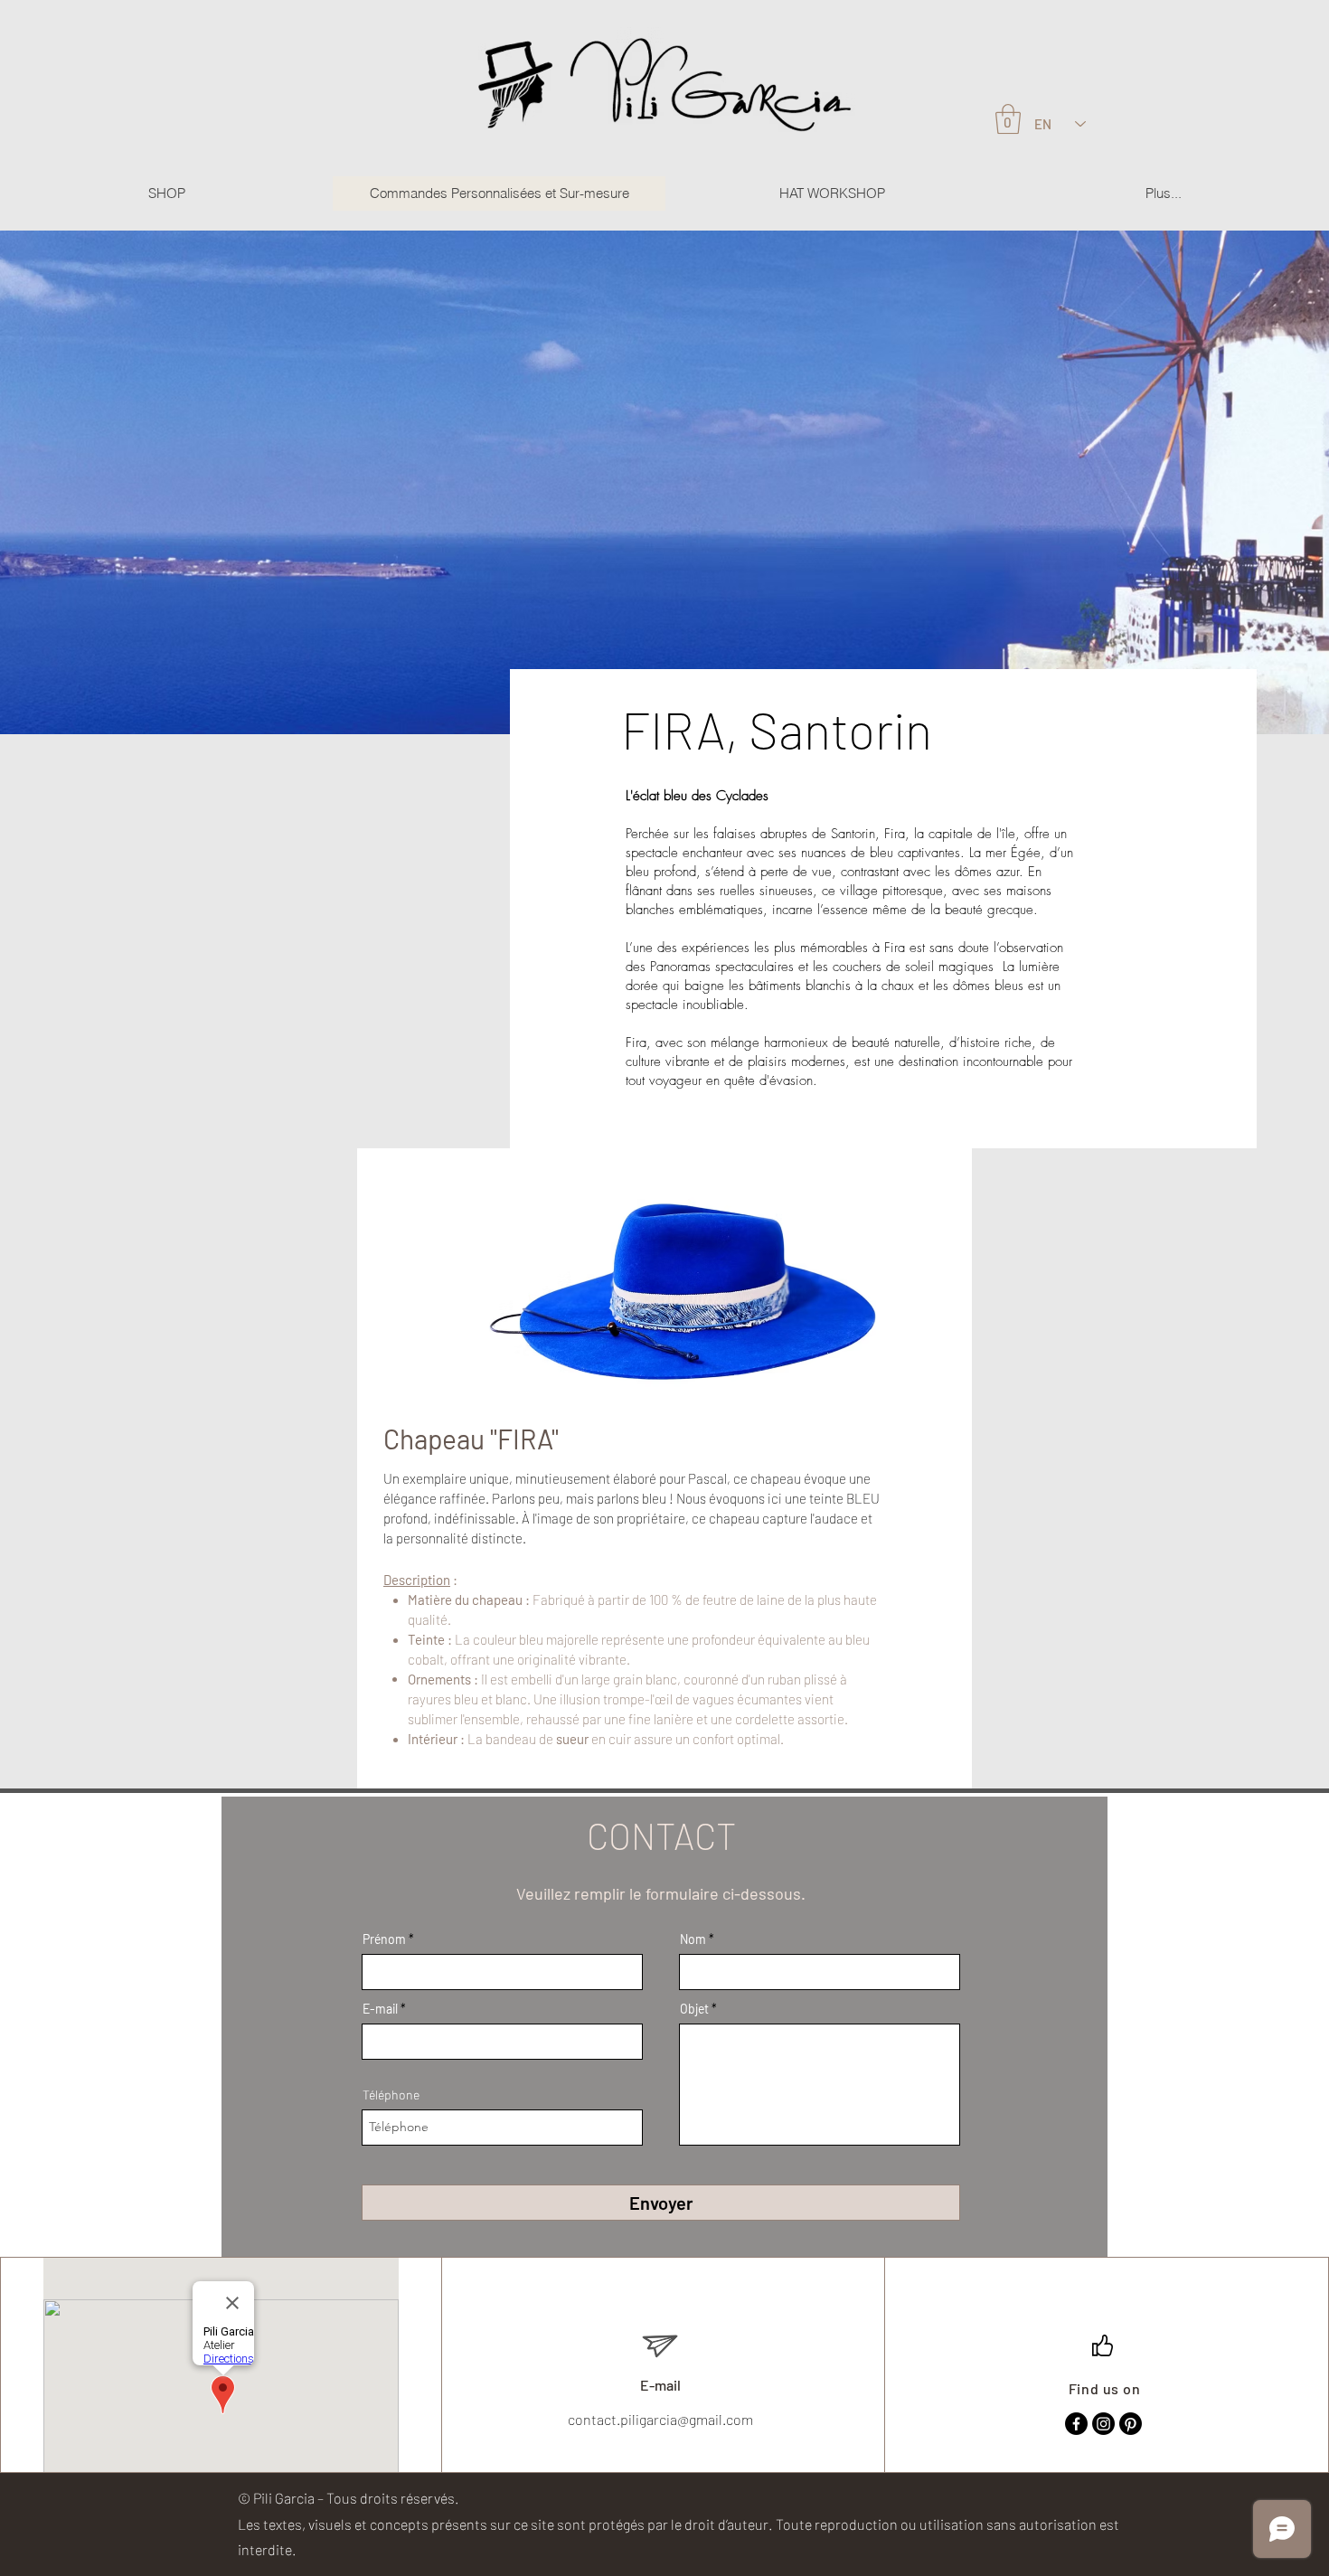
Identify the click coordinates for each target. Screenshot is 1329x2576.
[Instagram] (1103, 2424)
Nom (693, 1939)
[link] (1008, 119)
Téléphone (391, 2095)
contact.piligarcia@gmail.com (660, 2419)
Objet (694, 2009)
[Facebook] (1076, 2424)
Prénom (384, 1939)
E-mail (380, 2009)
